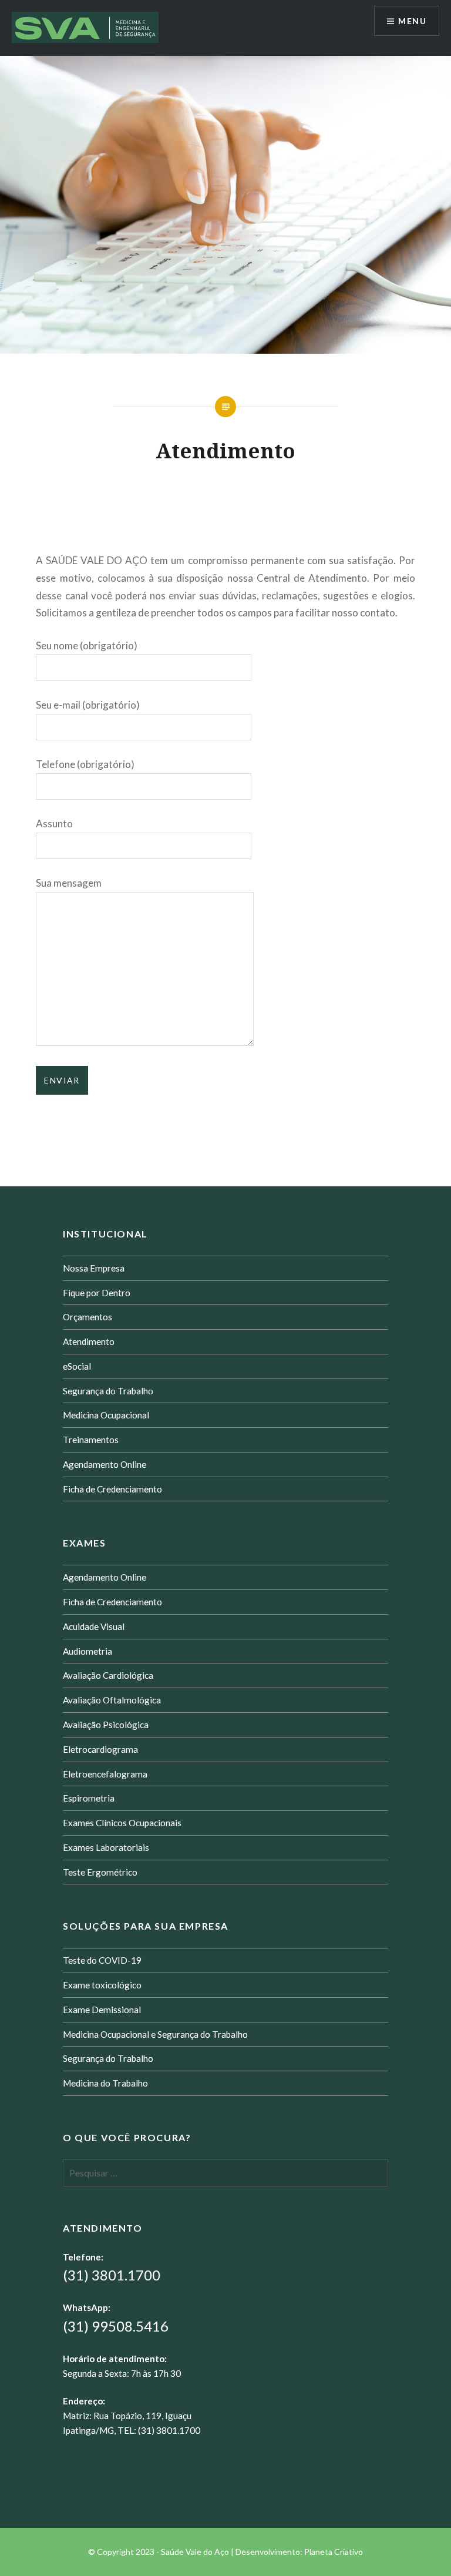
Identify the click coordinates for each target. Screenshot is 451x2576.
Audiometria (87, 1651)
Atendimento (89, 1341)
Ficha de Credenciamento (112, 1489)
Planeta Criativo (334, 2552)
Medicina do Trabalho (105, 2083)
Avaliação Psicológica (106, 1725)
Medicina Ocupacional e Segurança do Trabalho (155, 2034)
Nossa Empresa (94, 1268)
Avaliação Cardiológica (108, 1675)
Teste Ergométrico (100, 1872)
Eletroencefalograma (105, 1774)
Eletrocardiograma (100, 1749)
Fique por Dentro (97, 1293)
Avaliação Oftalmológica (112, 1700)
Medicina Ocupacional (106, 1415)
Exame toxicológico (102, 1985)
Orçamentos (87, 1317)
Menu (412, 21)
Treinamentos (91, 1440)
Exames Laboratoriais (106, 1847)
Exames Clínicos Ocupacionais (122, 1823)
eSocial (77, 1366)
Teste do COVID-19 (102, 1960)
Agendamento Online (105, 1464)
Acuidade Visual (94, 1626)
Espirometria (89, 1798)
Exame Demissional (102, 2010)
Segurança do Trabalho (108, 1391)
